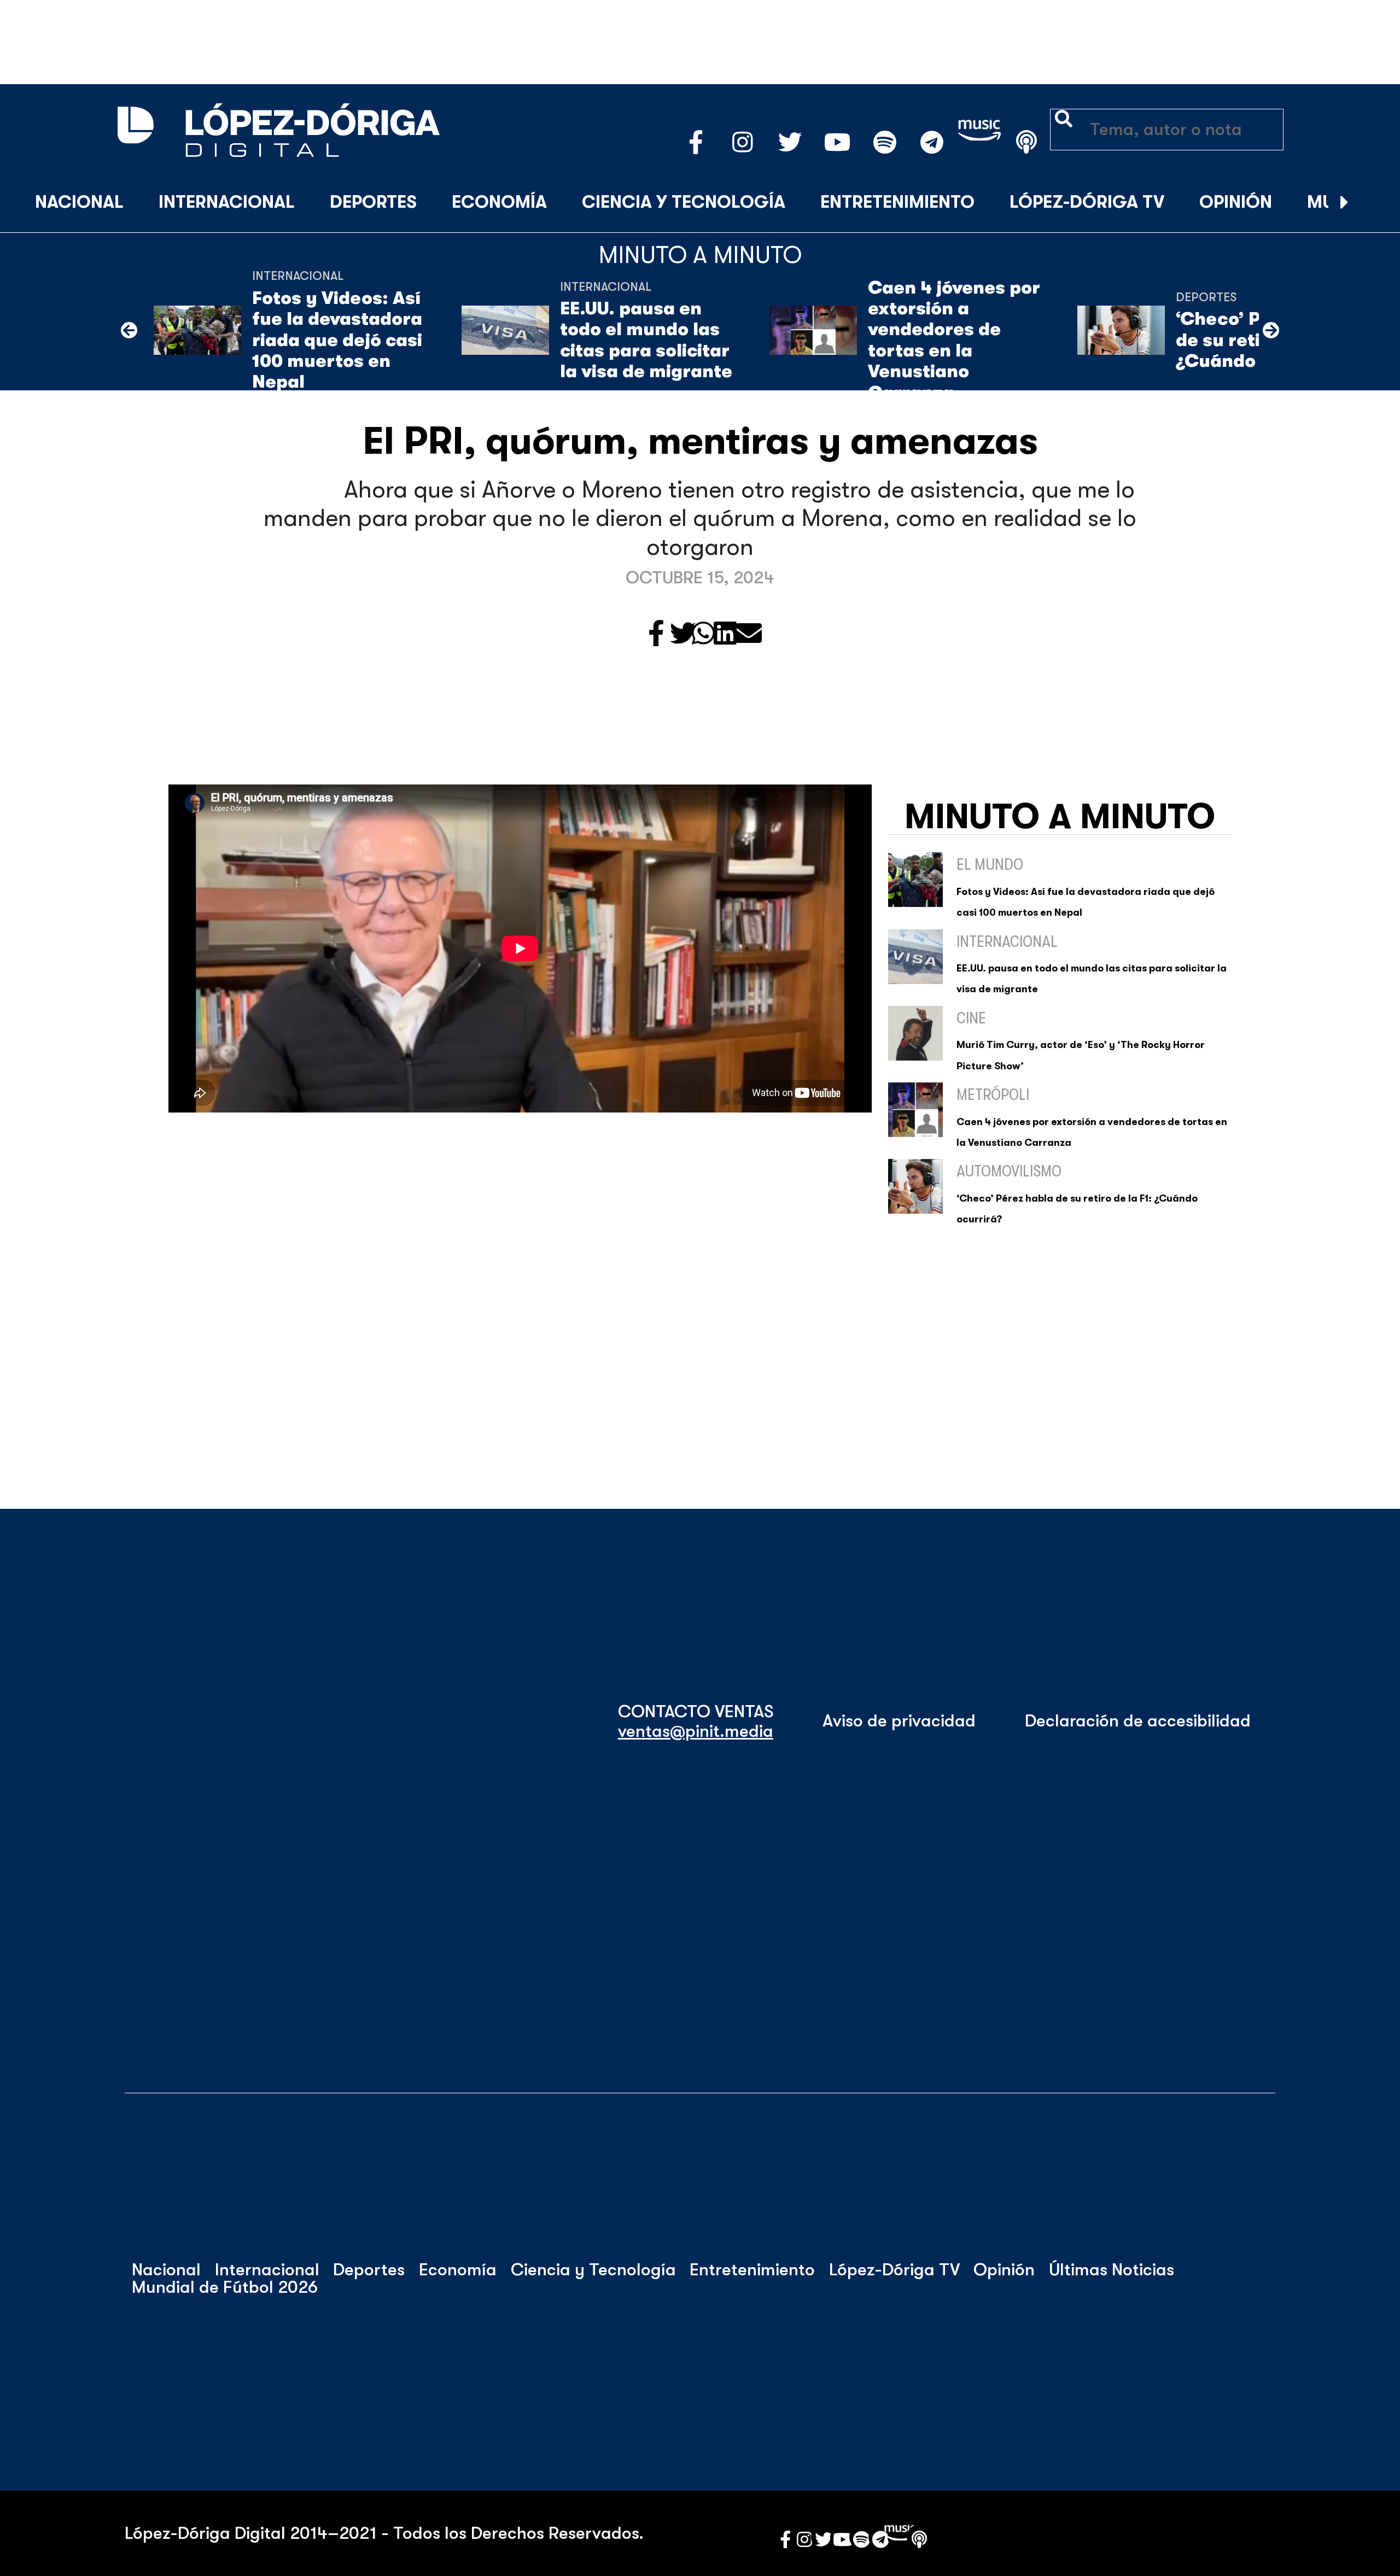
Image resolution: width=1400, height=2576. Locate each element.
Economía (499, 202)
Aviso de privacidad (899, 1721)
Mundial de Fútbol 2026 (225, 2287)
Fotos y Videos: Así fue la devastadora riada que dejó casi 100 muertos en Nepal (337, 340)
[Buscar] (1372, 203)
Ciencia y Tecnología (684, 202)
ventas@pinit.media (696, 1731)
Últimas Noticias (1112, 2270)
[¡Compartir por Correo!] (749, 634)
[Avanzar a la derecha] (1344, 203)
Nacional (79, 202)
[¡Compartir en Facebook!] (656, 634)
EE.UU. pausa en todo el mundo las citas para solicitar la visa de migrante (646, 340)
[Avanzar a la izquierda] (129, 330)
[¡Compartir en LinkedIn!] (725, 634)
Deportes (373, 202)
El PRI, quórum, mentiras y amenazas (700, 441)
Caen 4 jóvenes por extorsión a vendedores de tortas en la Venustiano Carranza (954, 340)
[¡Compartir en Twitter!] (683, 634)
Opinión (1236, 202)
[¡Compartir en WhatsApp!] (703, 634)
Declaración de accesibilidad (1138, 1721)
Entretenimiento (897, 202)
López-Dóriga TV (1087, 202)
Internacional (227, 202)
